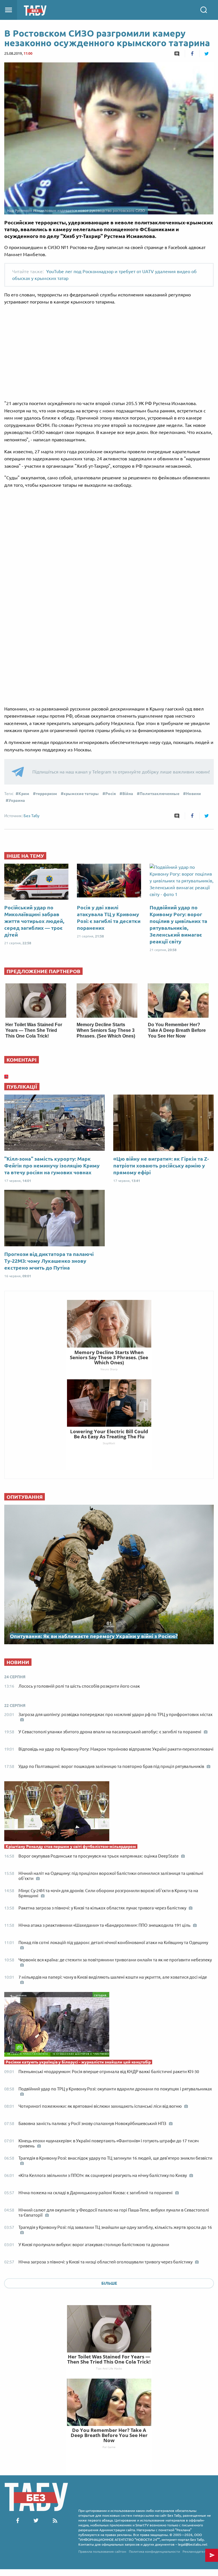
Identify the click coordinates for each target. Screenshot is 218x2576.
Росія (111, 794)
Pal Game (109, 2447)
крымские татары (81, 794)
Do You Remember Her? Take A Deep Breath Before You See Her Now (177, 1030)
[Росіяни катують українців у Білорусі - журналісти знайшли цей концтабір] (109, 2026)
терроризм (46, 794)
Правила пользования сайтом (102, 2551)
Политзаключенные (160, 794)
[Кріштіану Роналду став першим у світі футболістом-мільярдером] (109, 1812)
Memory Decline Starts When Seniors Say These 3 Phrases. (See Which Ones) (106, 1030)
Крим (24, 794)
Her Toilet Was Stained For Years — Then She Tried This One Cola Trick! (34, 1030)
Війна (128, 794)
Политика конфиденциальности (154, 2551)
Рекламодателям (196, 2551)
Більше (109, 2283)
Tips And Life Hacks (109, 2368)
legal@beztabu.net (193, 2544)
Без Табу (32, 816)
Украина (17, 800)
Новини (193, 794)
